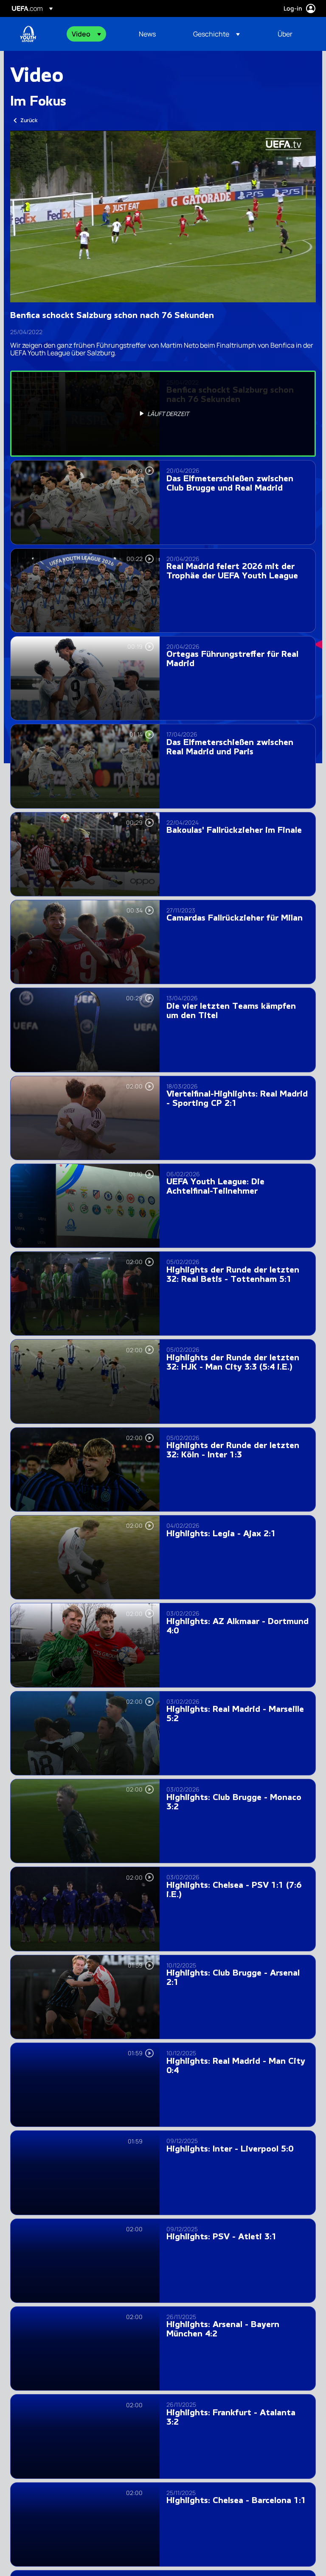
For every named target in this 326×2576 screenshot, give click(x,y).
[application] (163, 216)
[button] (86, 34)
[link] (147, 34)
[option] (163, 414)
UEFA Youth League (28, 34)
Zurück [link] (29, 120)
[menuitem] (95, 34)
